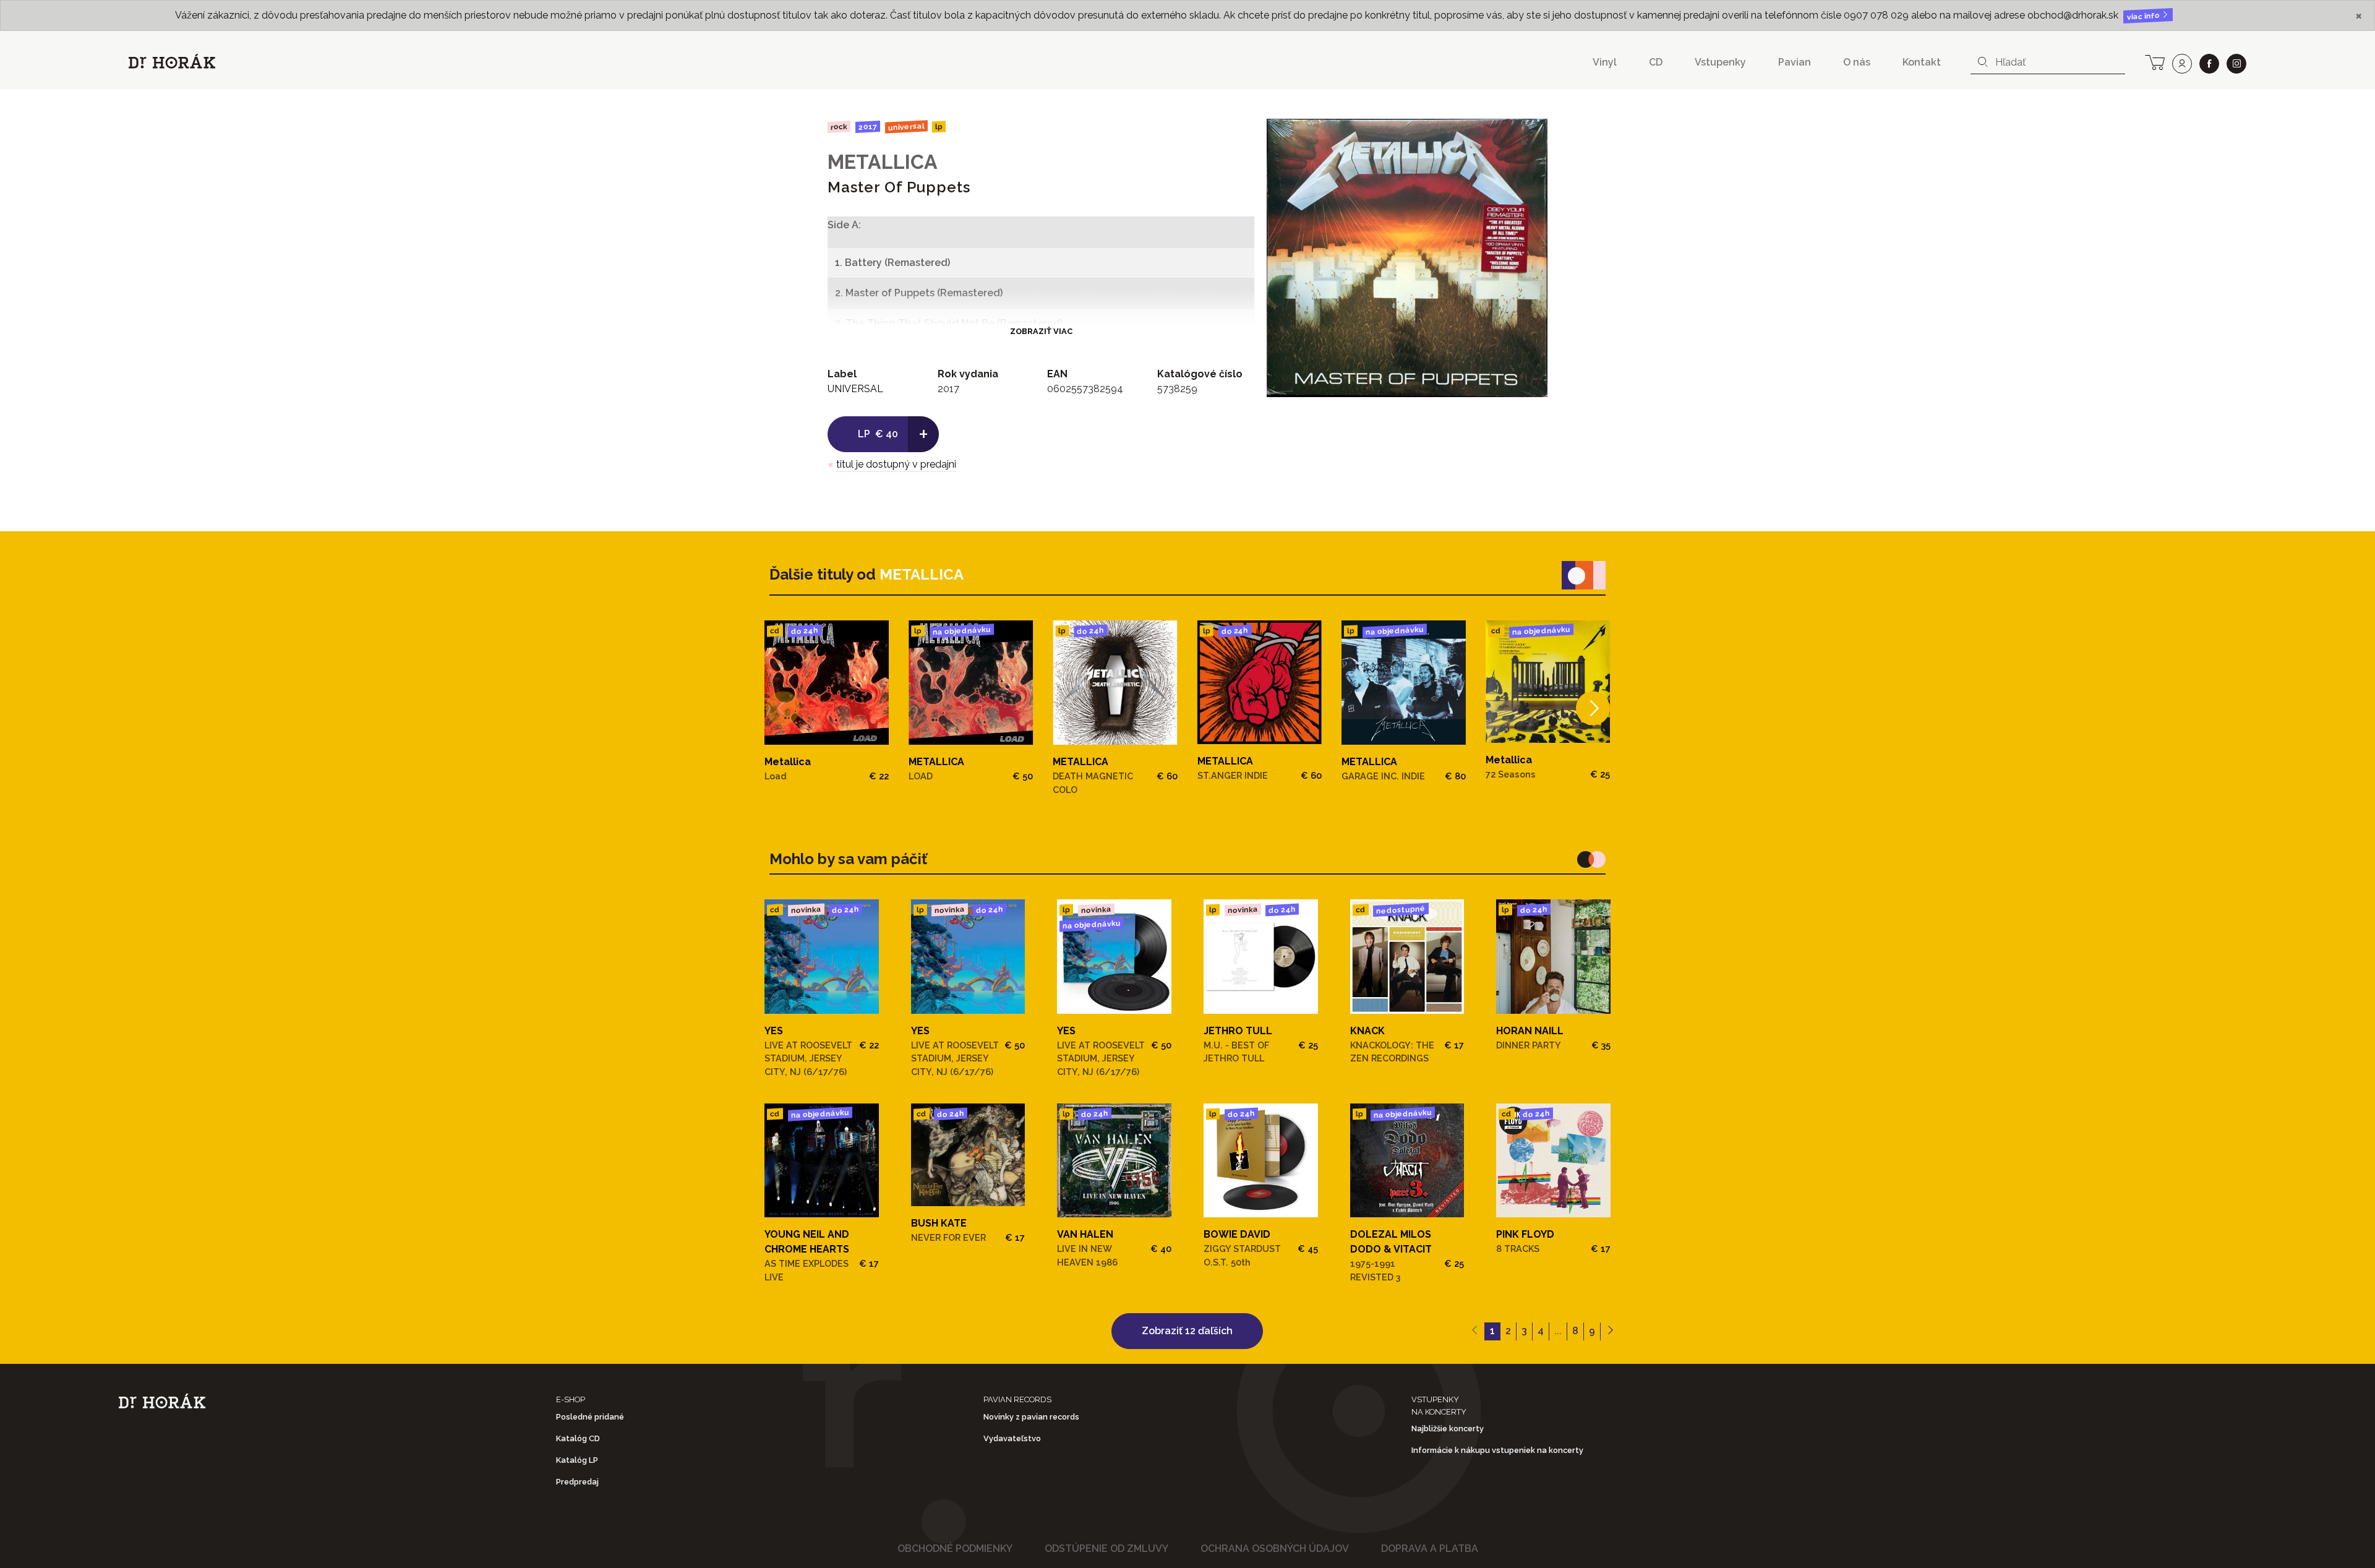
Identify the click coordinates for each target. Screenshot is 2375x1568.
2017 (868, 127)
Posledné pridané (590, 1417)
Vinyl (1605, 62)
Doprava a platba (1430, 1549)
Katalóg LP (577, 1460)
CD (1656, 62)
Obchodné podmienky (955, 1549)
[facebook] (2209, 64)
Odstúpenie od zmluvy (1106, 1549)
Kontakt (1922, 62)
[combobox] (2048, 62)
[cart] (2155, 61)
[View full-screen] (1529, 137)
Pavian (1795, 62)
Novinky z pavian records (1031, 1417)
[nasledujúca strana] (1610, 1332)
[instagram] (2236, 64)
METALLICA (883, 162)
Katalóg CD (578, 1438)
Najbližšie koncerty (1448, 1429)
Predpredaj (577, 1482)
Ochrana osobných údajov (1275, 1549)
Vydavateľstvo (1012, 1438)
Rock (839, 126)
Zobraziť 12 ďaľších (1187, 1331)
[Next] (1593, 709)
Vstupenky (1720, 62)
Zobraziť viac (1041, 331)
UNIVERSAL (906, 126)
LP (939, 127)
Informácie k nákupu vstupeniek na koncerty (1497, 1450)
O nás (1857, 62)
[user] (2182, 64)
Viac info (2144, 16)
